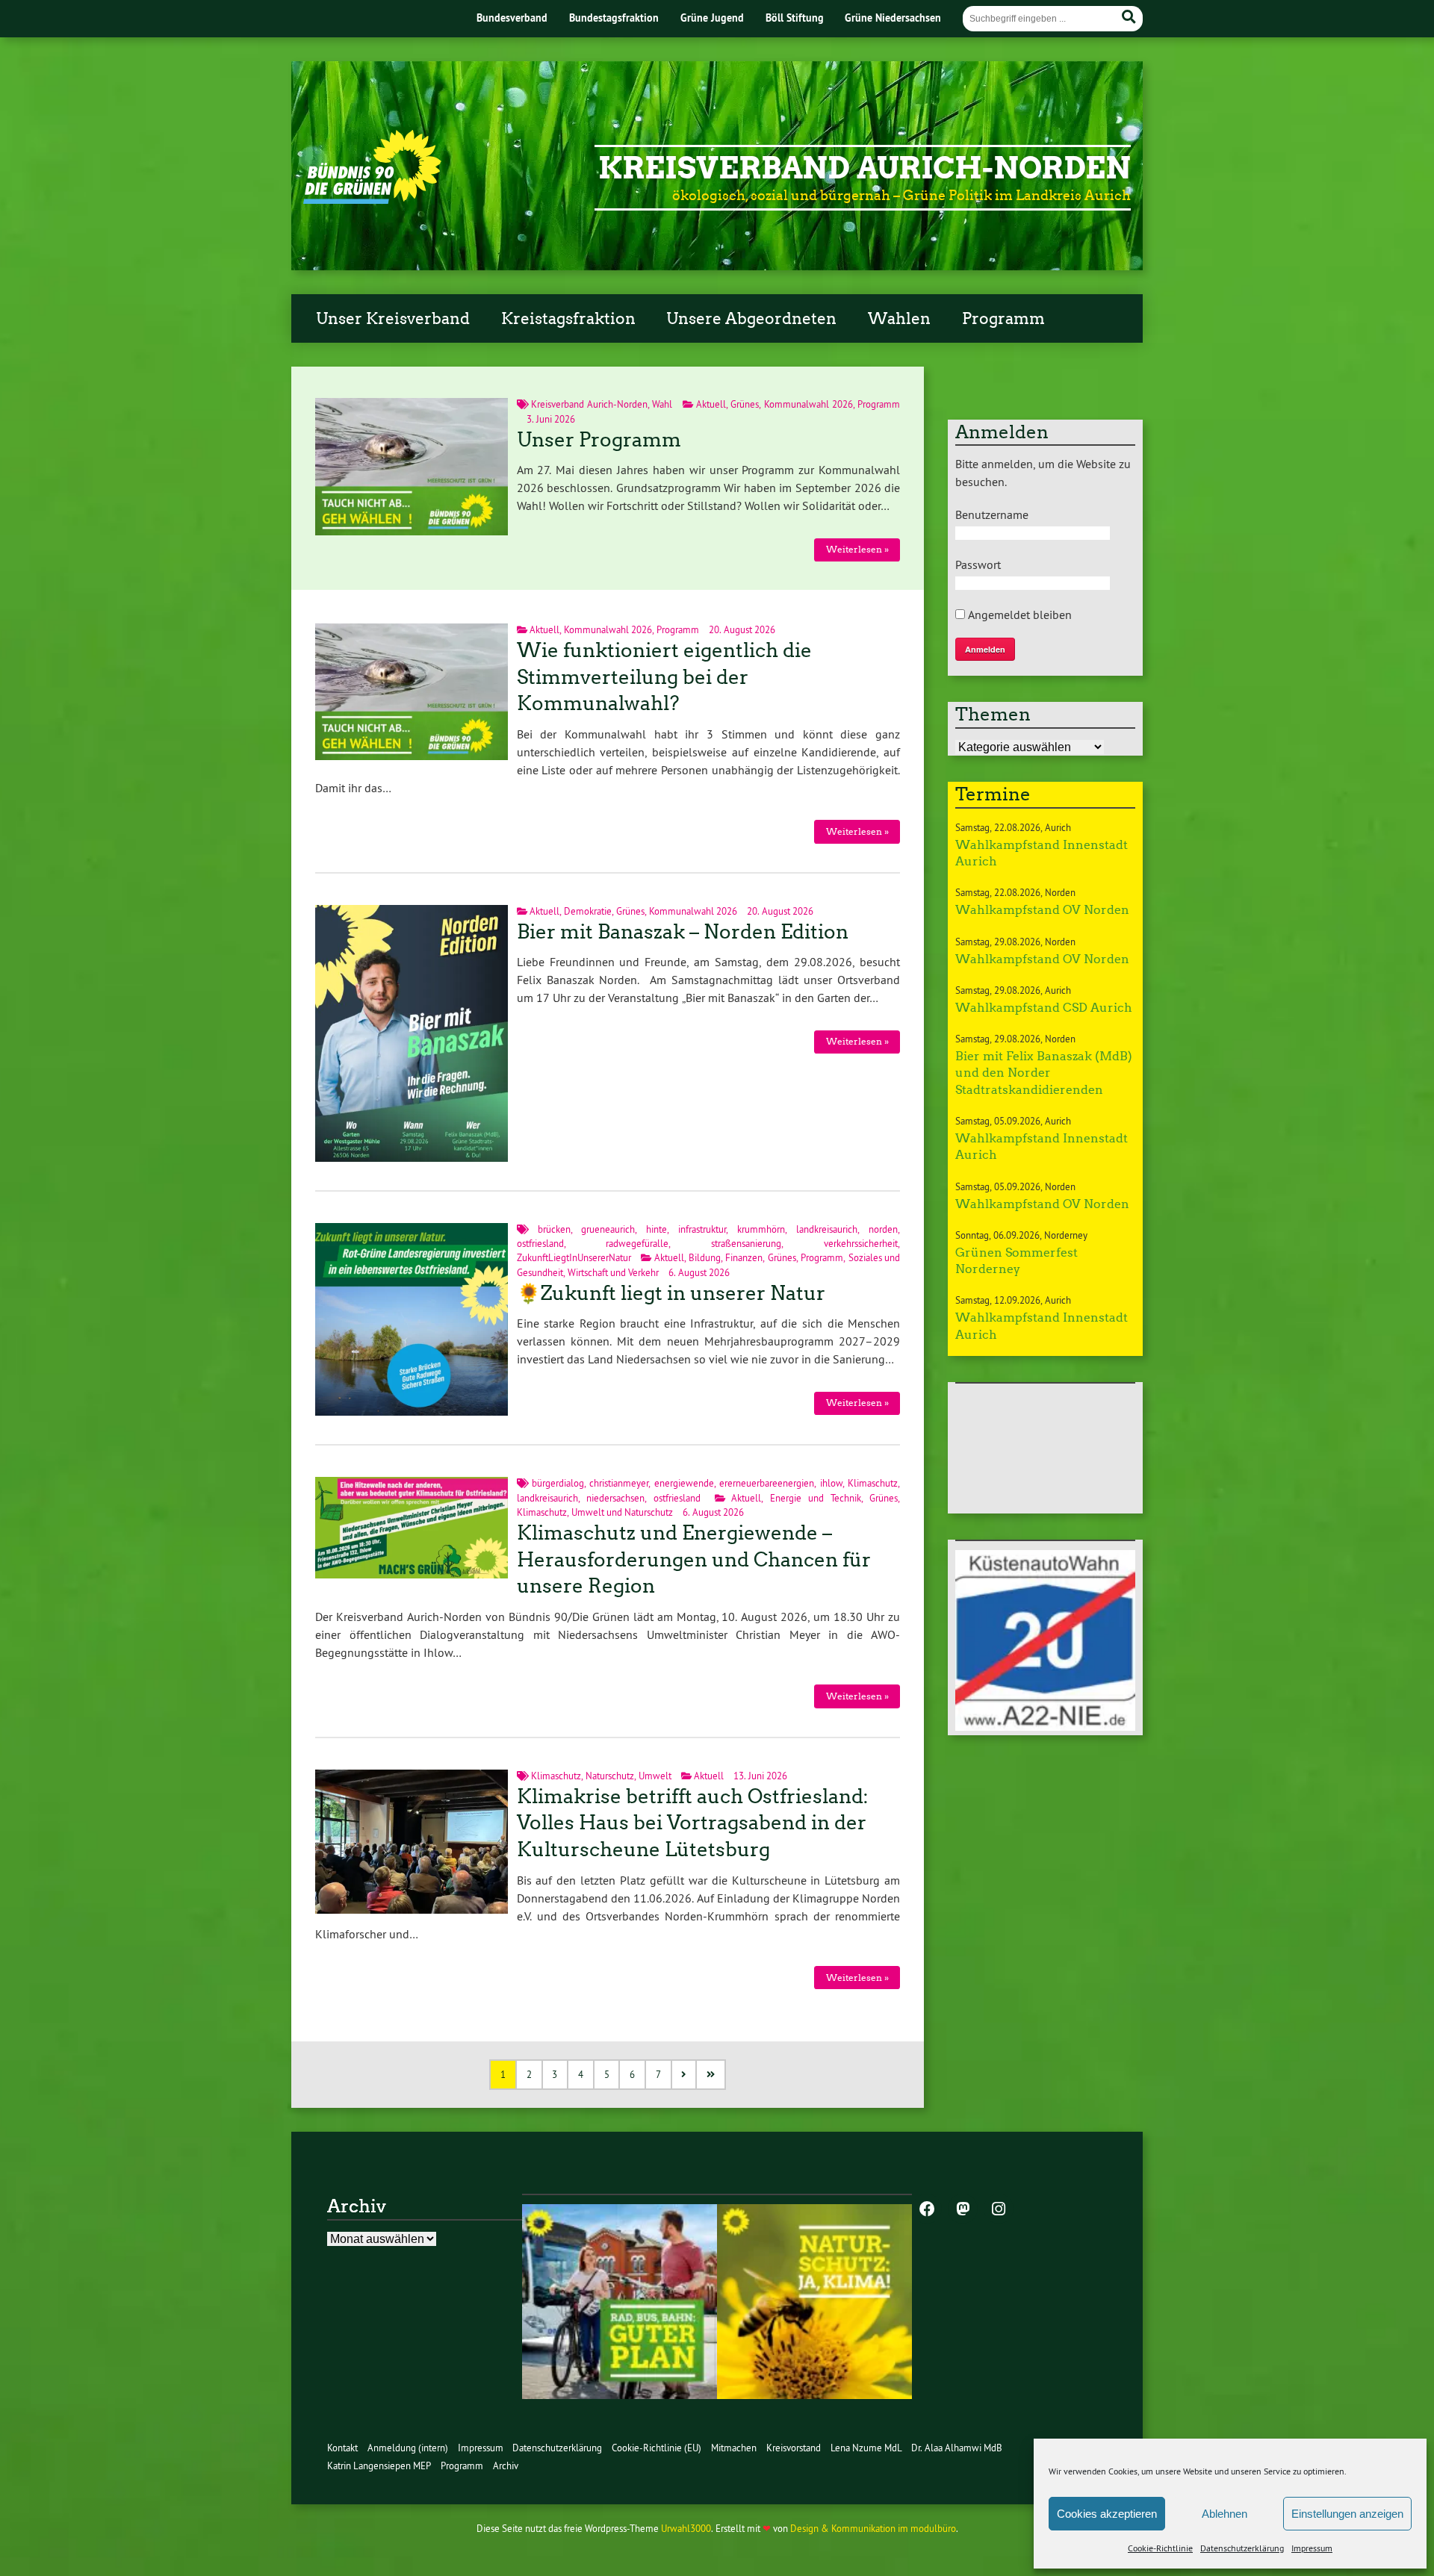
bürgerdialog (558, 1483)
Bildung (705, 1258)
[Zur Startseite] (372, 199)
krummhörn (761, 1229)
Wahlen (899, 319)
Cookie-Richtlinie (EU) (657, 2448)
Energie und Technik (815, 1498)
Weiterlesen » (857, 549)
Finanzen (744, 1258)
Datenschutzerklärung (1242, 2548)
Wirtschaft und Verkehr (613, 1273)
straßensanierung (746, 1244)
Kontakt (342, 2448)
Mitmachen (734, 2448)
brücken (554, 1229)
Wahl (662, 404)
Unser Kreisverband (393, 319)
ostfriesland (540, 1244)
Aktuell (711, 404)
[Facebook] (927, 2210)
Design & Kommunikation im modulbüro (873, 2529)
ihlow (831, 1483)
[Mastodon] (963, 2210)
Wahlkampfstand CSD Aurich (1044, 1008)
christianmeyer (619, 1483)
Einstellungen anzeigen (1347, 2514)
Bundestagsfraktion (614, 18)
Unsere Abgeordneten (751, 319)
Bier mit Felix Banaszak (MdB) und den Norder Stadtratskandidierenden (1044, 1073)
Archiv (506, 2466)
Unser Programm (599, 440)
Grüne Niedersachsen (893, 18)
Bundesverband (512, 18)
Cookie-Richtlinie (1160, 2548)
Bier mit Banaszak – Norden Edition (683, 932)
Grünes (745, 404)
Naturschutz (610, 1776)
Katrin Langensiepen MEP (379, 2466)
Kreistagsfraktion (568, 319)
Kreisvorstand (794, 2448)
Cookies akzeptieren (1107, 2514)
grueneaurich (608, 1229)
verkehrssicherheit (861, 1244)
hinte (657, 1229)
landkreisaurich (827, 1229)
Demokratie (588, 911)
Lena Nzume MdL (866, 2448)
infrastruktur (702, 1229)
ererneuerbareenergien (767, 1483)
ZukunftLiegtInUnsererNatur (574, 1258)
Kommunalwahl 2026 (808, 404)
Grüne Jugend (712, 18)
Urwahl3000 (686, 2529)
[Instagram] (999, 2210)
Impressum (1312, 2548)
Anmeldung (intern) (408, 2448)
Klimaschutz (873, 1483)
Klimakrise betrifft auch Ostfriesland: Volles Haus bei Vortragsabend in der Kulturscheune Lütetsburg (693, 1823)
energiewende (684, 1483)
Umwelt (655, 1776)
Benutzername (992, 514)
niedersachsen (615, 1498)
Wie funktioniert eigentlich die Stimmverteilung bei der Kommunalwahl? (664, 677)
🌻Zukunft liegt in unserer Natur (671, 1293)
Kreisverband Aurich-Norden (865, 168)
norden (883, 1229)
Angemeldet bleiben (1018, 615)
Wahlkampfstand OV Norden (1042, 910)
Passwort (978, 564)
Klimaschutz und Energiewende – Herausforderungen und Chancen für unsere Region (694, 1560)
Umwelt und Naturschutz (622, 1512)
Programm (1003, 319)
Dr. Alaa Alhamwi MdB (957, 2448)
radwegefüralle (637, 1244)
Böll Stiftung (795, 18)
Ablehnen (1225, 2514)
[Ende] (711, 2075)
